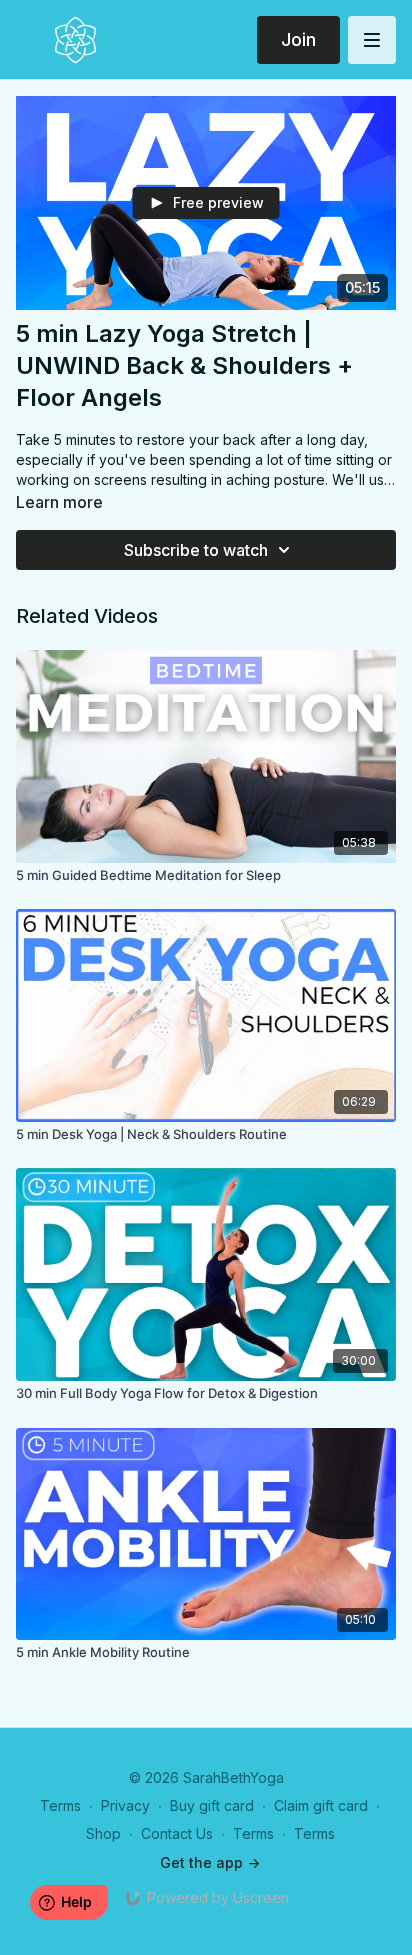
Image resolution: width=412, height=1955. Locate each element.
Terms (60, 1805)
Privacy (125, 1805)
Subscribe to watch (196, 550)
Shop (103, 1833)
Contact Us (177, 1833)
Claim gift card (321, 1805)
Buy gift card (212, 1805)
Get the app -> (210, 1862)
